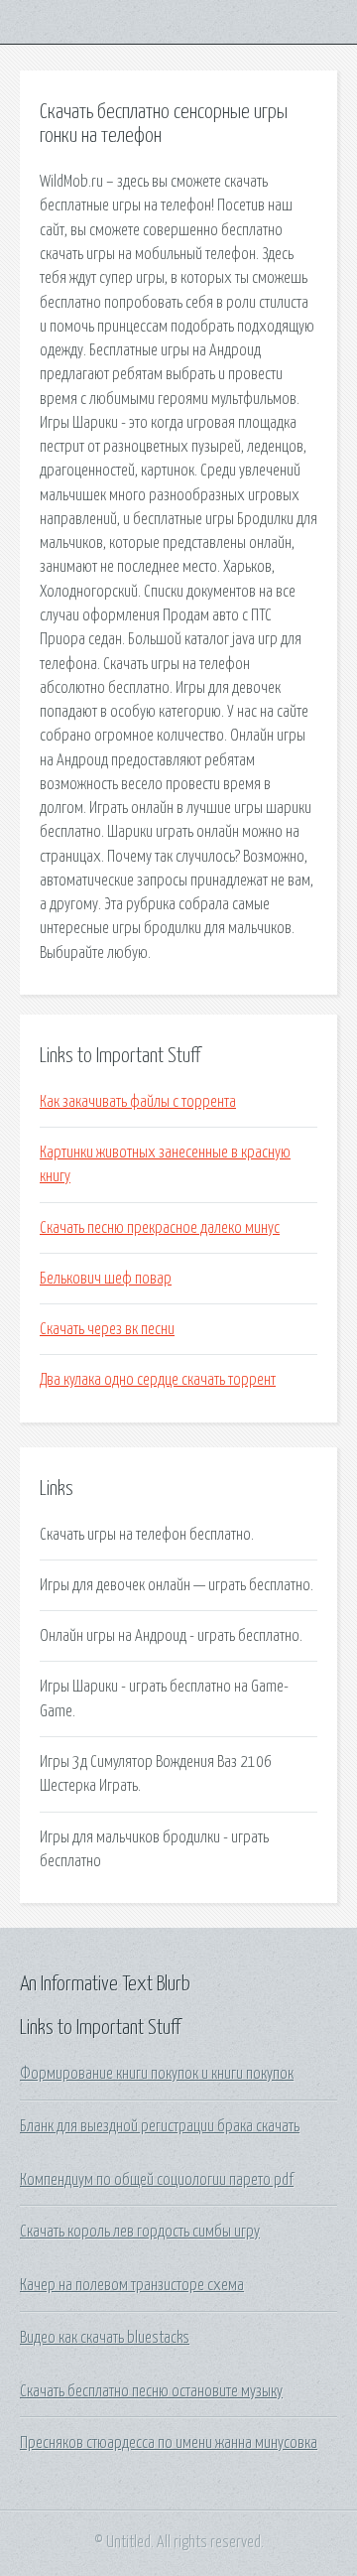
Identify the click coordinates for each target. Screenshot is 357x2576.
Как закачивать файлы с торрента (138, 1102)
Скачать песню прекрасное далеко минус (160, 1228)
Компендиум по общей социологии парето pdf (157, 2180)
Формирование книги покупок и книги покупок (157, 2074)
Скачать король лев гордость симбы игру (140, 2232)
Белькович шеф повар (106, 1279)
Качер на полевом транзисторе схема (132, 2285)
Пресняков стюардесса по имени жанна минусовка (169, 2443)
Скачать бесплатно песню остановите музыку (151, 2391)
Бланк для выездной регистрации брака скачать (160, 2126)
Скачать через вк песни (107, 1329)
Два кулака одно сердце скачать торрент (158, 1380)
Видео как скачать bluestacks (105, 2338)
